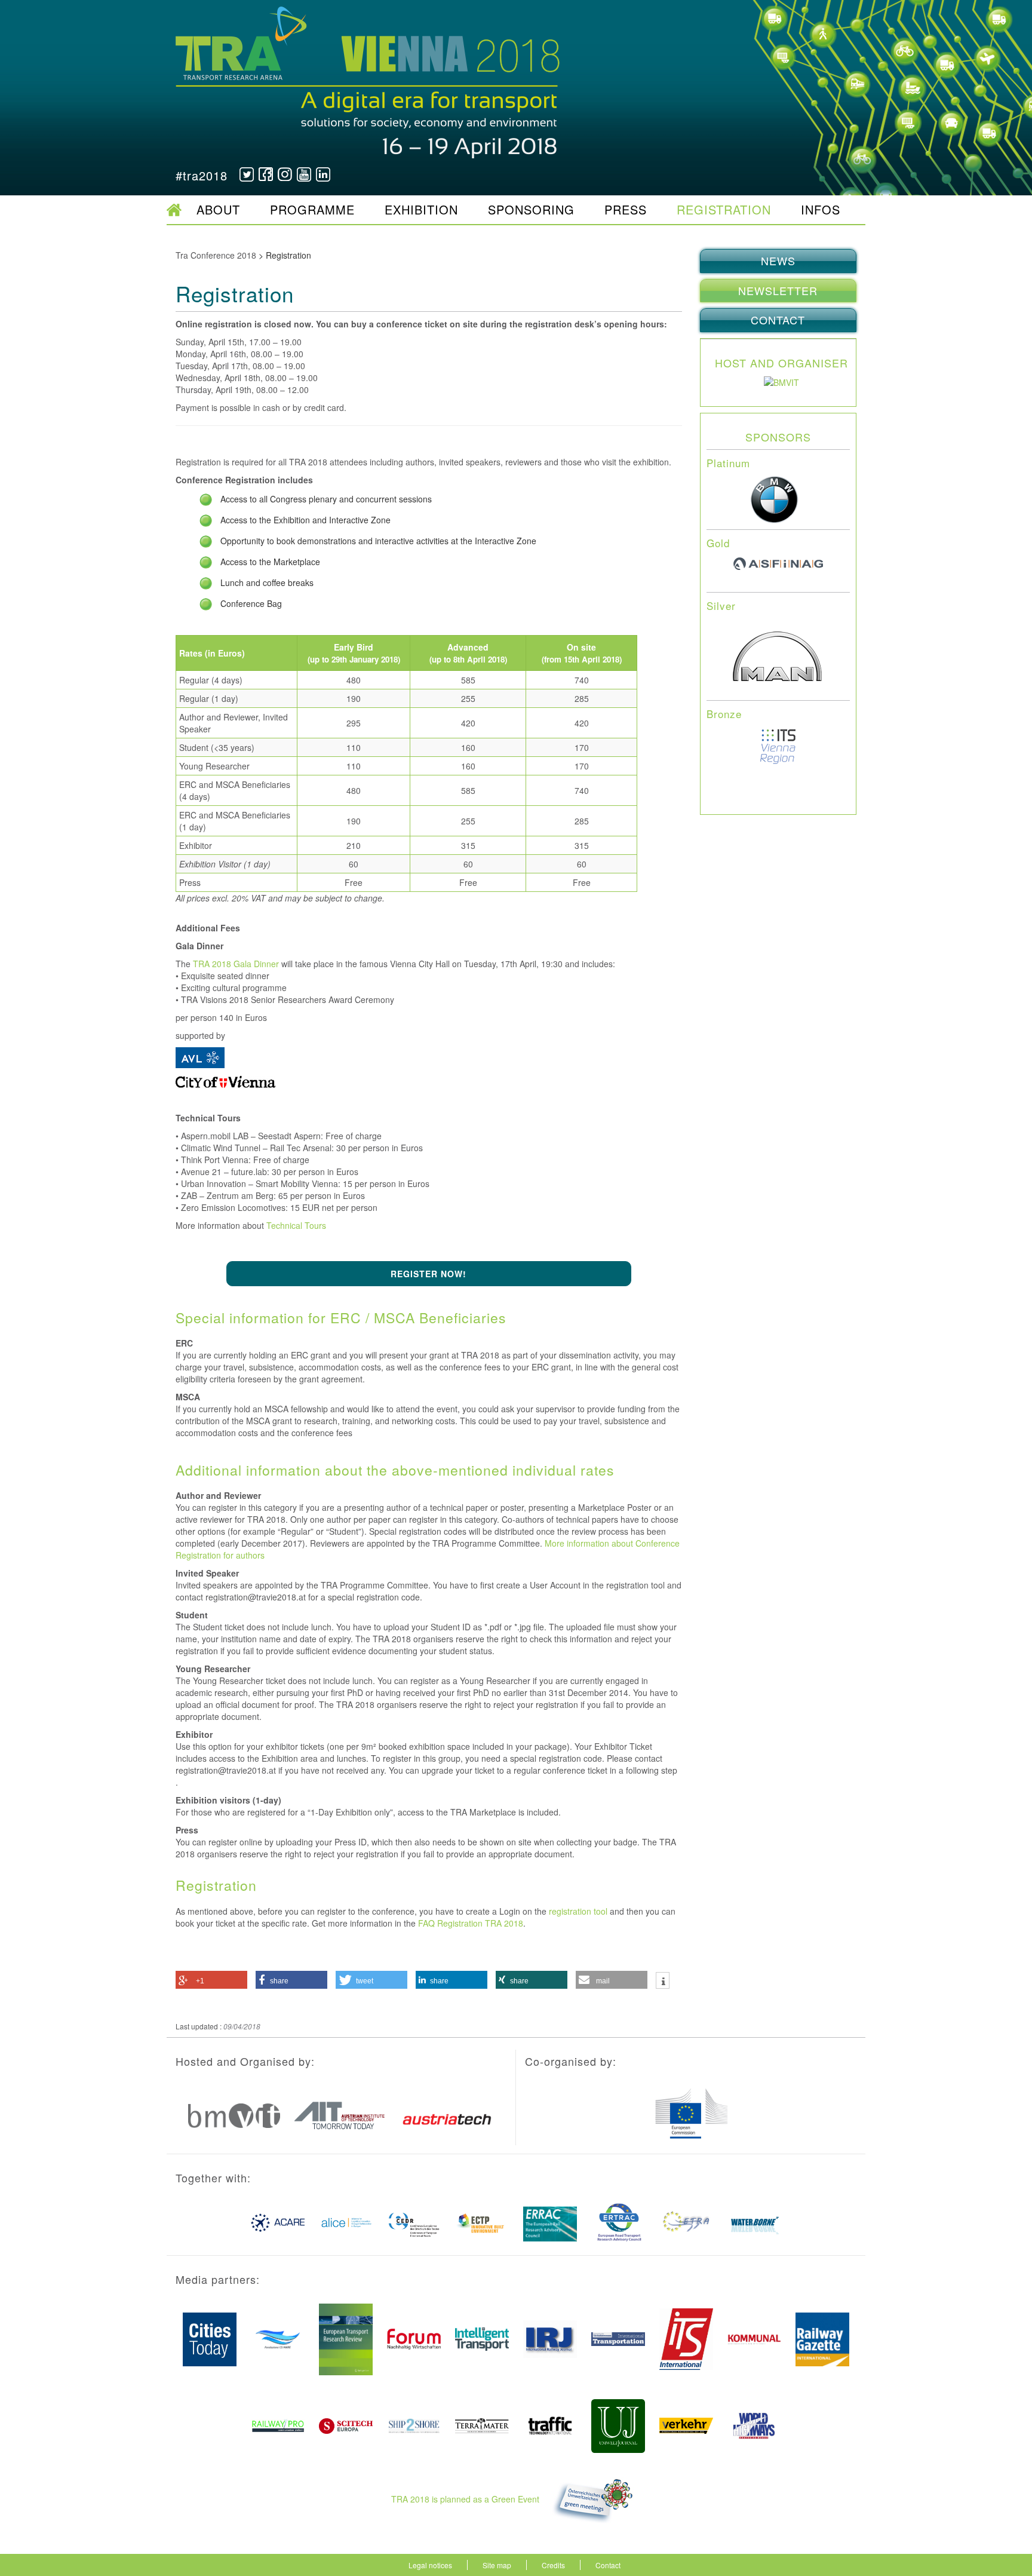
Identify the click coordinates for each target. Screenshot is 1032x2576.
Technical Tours (296, 1225)
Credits (553, 2565)
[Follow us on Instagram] (285, 174)
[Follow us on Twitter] (247, 174)
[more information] (663, 1982)
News (778, 260)
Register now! (429, 1274)
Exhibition (421, 209)
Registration (724, 209)
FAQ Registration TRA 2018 (471, 1923)
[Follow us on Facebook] (266, 174)
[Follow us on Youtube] (304, 174)
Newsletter (778, 290)
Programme (312, 209)
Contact (778, 320)
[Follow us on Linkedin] (323, 174)
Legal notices (430, 2565)
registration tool (578, 1911)
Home (174, 210)
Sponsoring (531, 209)
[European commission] (778, 381)
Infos (821, 209)
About (218, 209)
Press (626, 209)
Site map (497, 2565)
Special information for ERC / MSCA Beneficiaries (341, 1318)
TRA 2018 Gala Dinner (236, 964)
